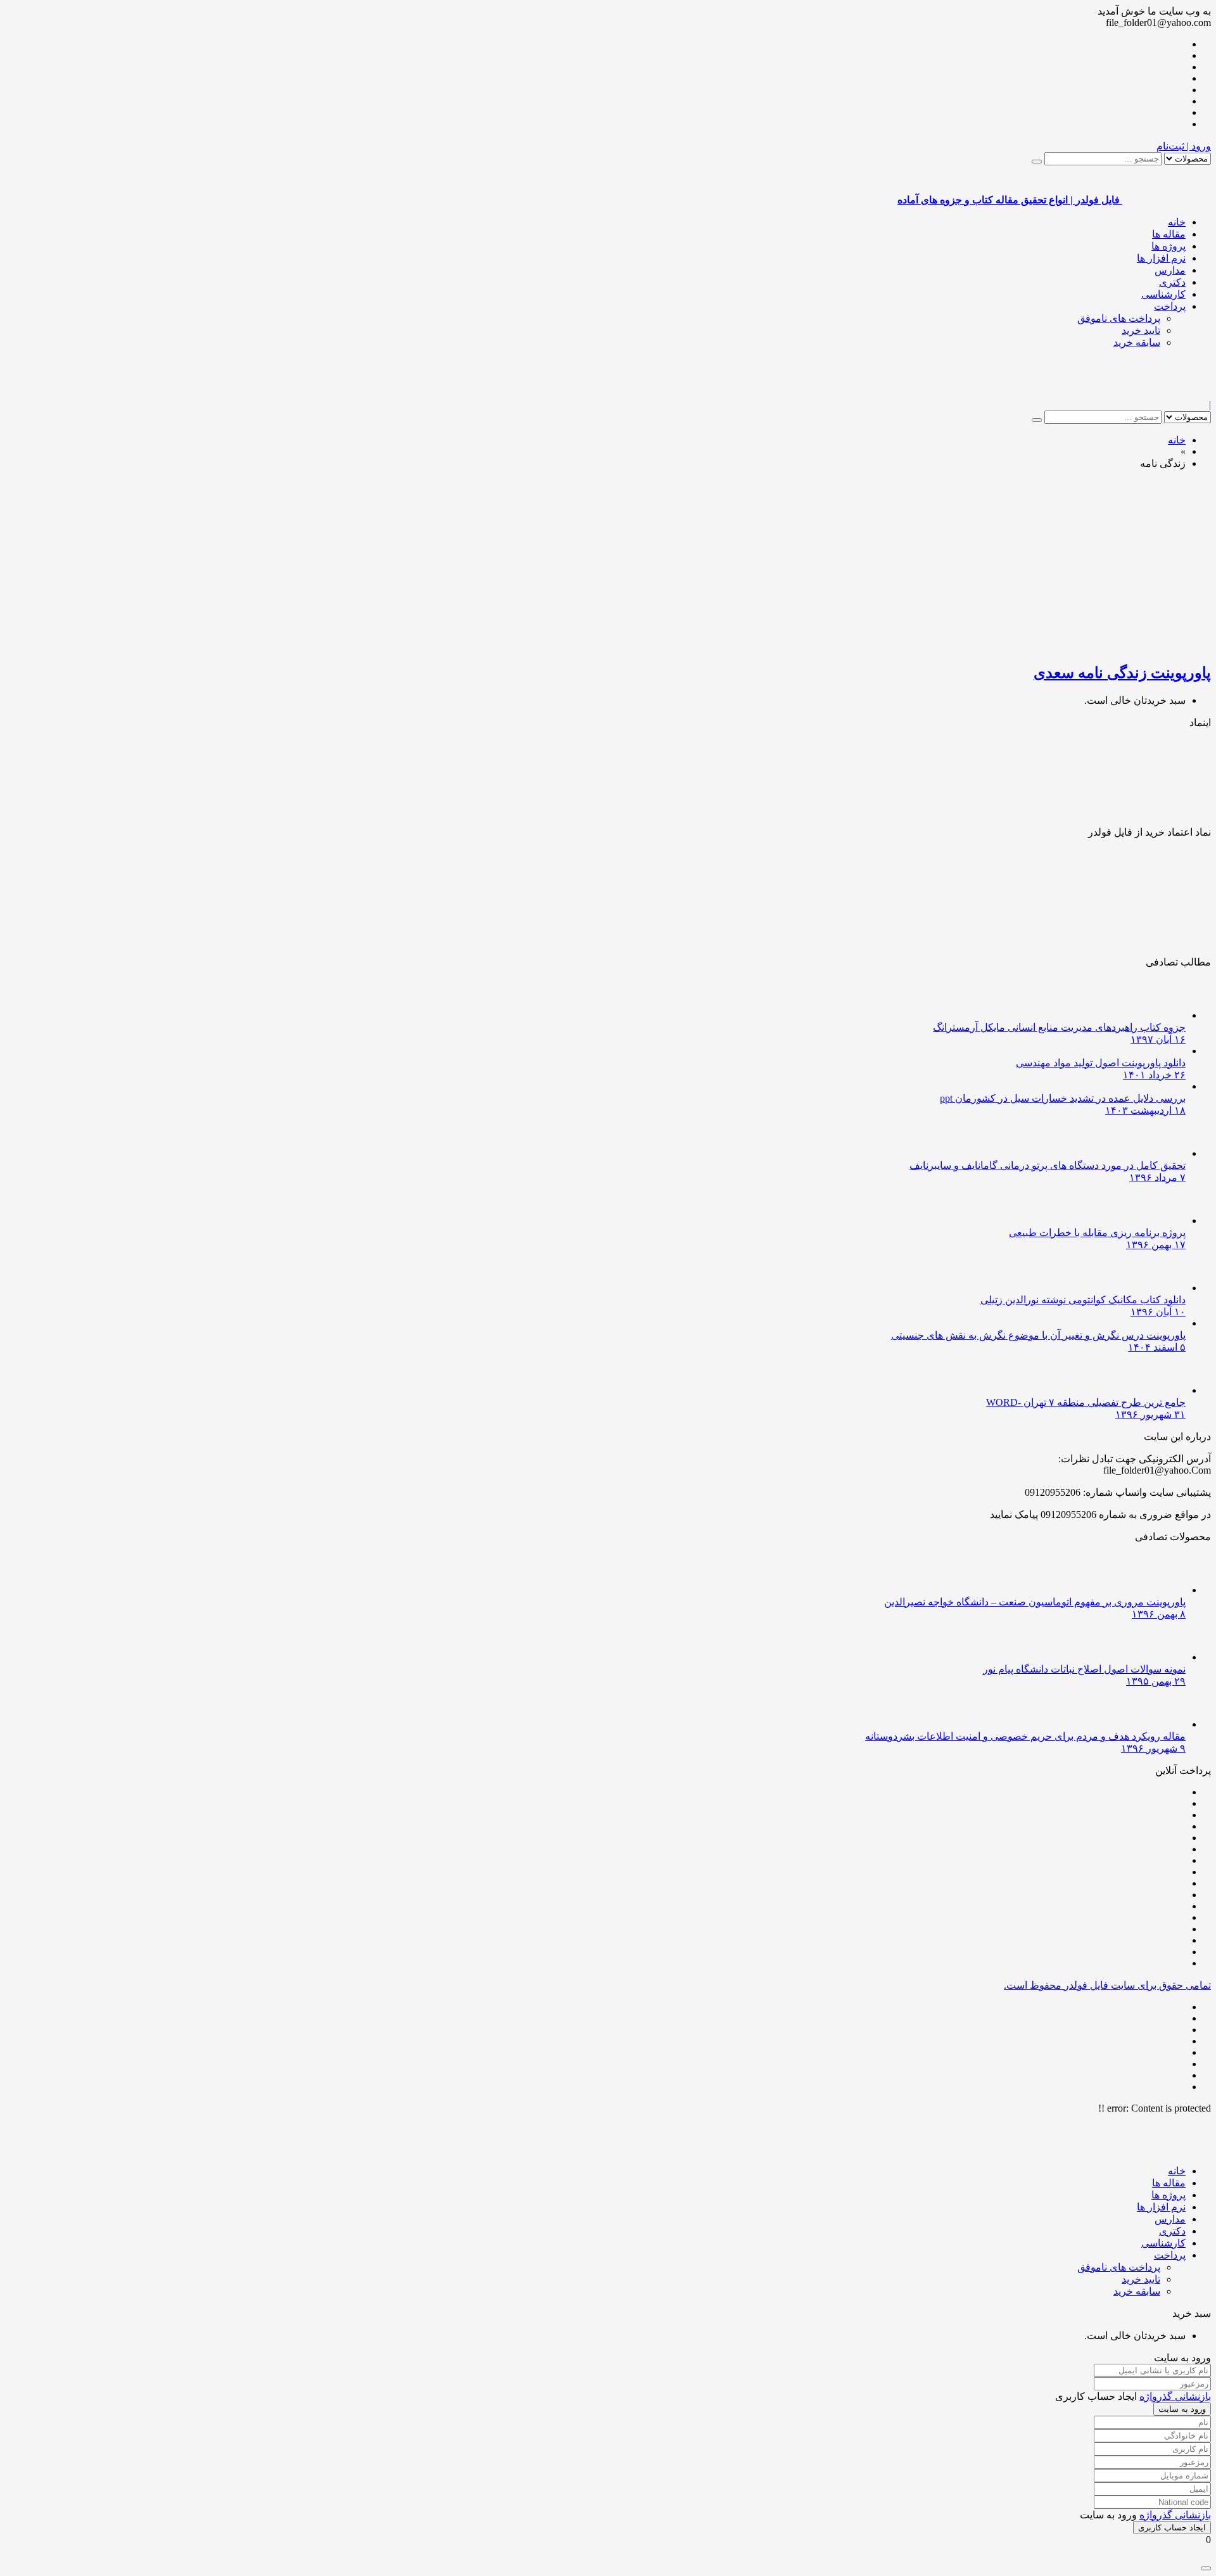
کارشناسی (1163, 294)
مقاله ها (1169, 234)
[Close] (1206, 2568)
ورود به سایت (1182, 2409)
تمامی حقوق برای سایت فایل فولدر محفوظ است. (1107, 1985)
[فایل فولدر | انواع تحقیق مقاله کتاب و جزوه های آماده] (1167, 393)
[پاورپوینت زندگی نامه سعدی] (1061, 645)
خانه (1177, 222)
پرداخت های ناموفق (1119, 318)
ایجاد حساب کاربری (1172, 2528)
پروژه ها (1168, 246)
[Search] (1037, 162)
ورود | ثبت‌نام (1184, 146)
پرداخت (1170, 306)
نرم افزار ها (1161, 258)
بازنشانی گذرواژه (1175, 2396)
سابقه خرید (1137, 342)
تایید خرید (1141, 330)
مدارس (1170, 270)
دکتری (1172, 282)
